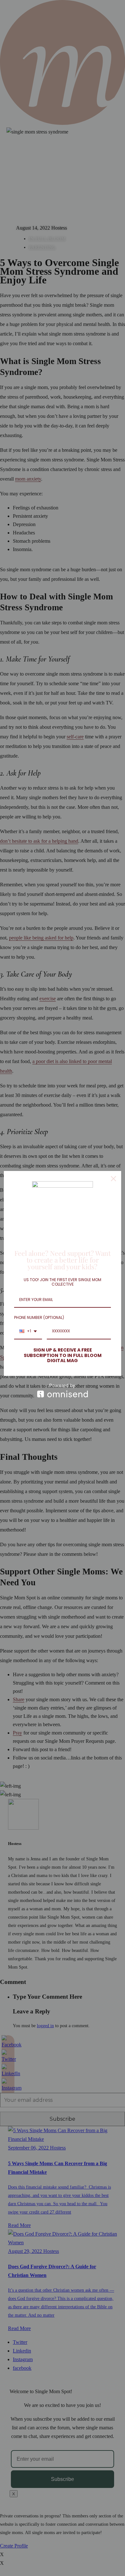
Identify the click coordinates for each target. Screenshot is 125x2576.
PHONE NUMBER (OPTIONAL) (39, 1317)
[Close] (113, 1179)
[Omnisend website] (63, 1390)
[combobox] (28, 1331)
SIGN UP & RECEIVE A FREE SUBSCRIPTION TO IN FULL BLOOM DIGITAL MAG (63, 1355)
